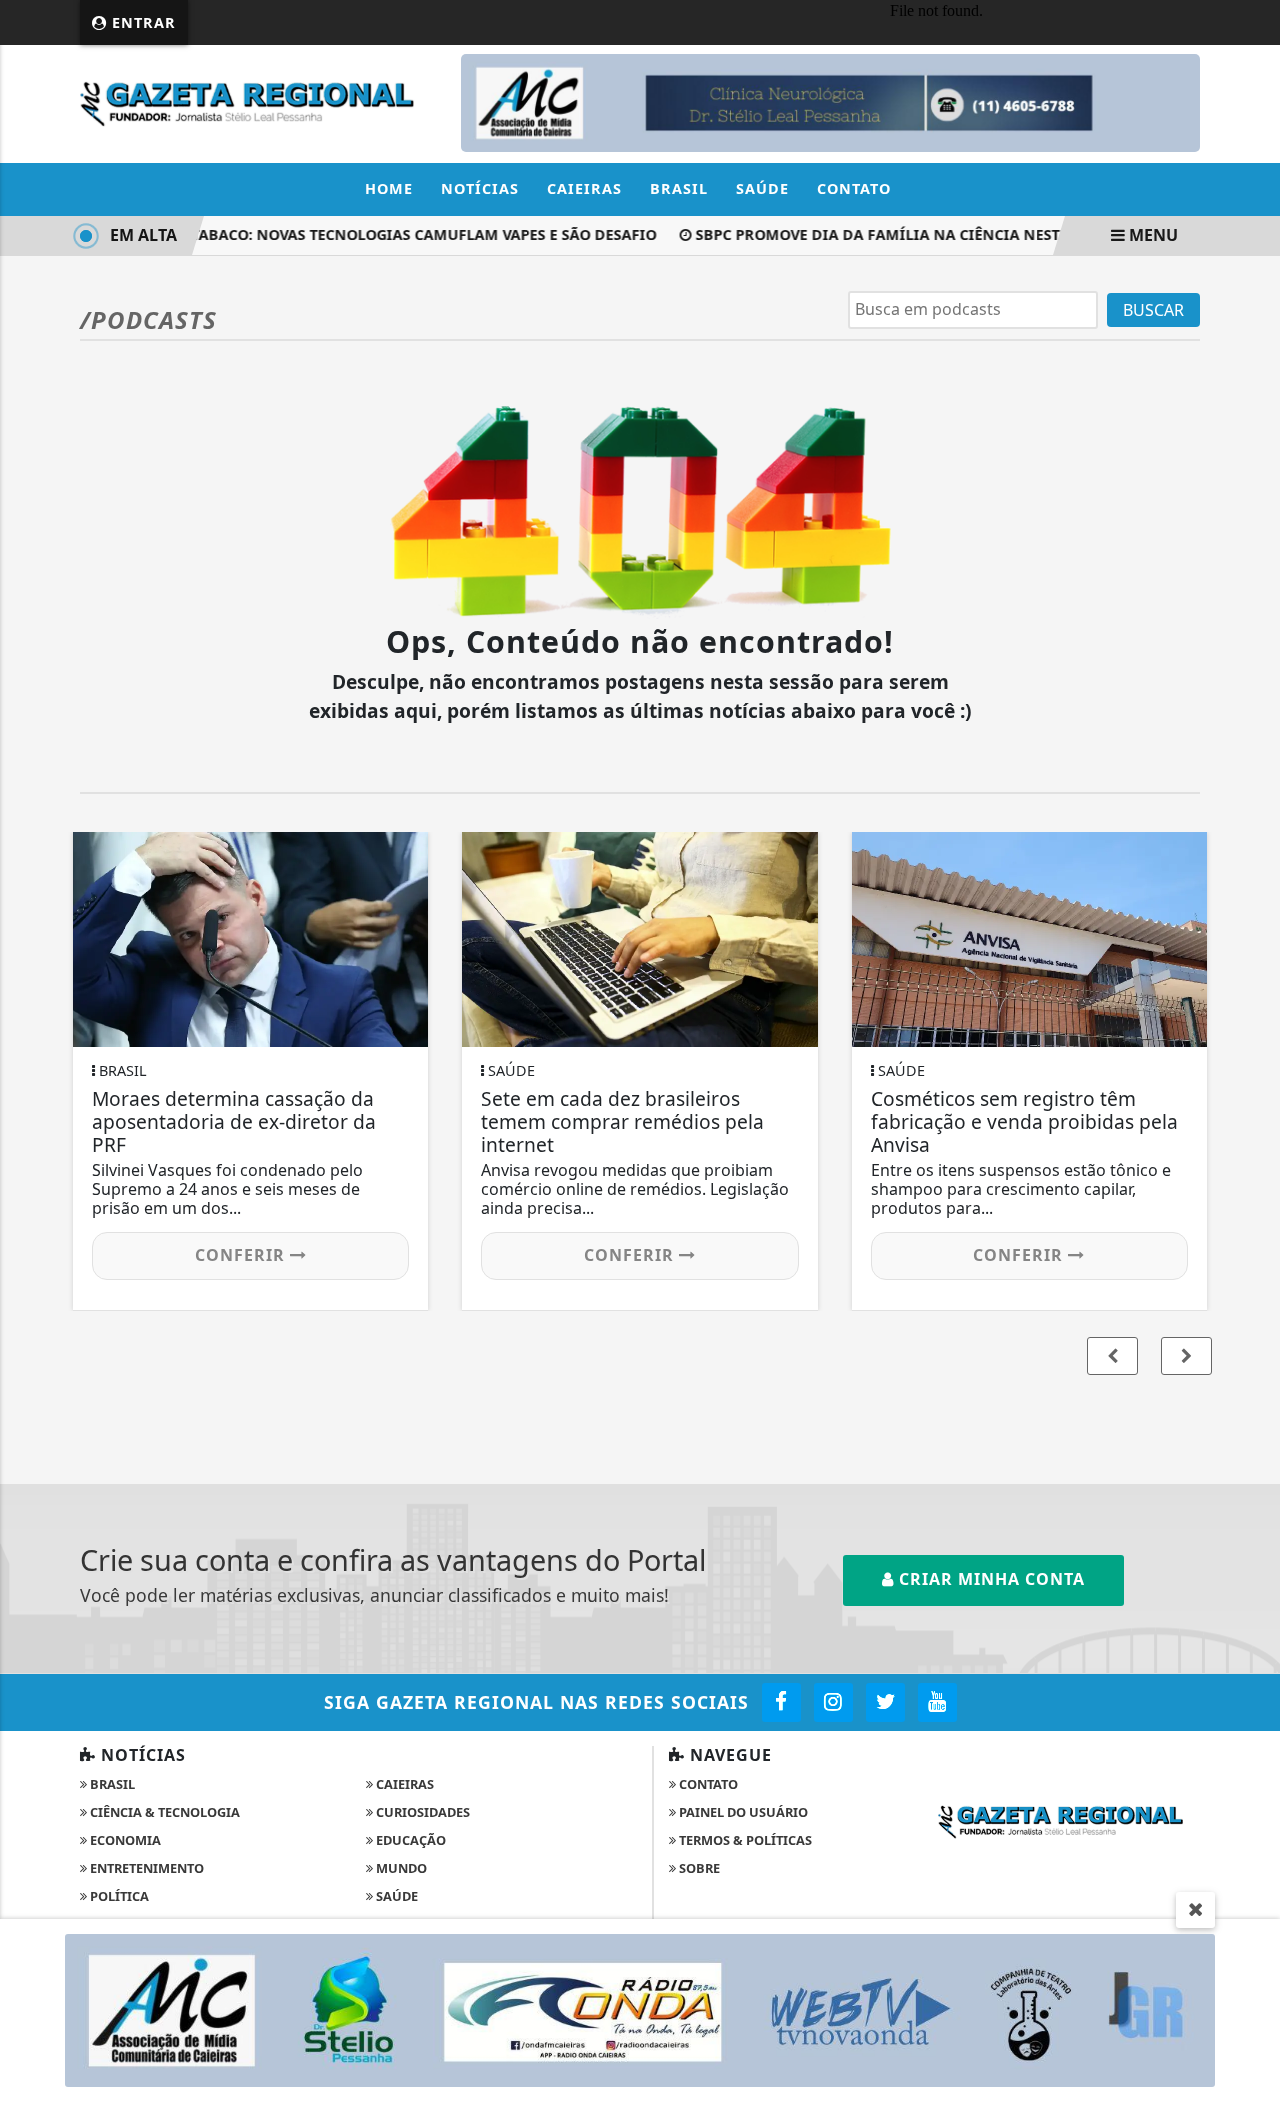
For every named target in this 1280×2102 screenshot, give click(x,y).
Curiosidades (421, 1812)
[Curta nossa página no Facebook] (781, 1702)
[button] (1186, 1356)
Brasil (679, 188)
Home (389, 188)
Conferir (242, 1255)
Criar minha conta (989, 1579)
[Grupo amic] (640, 2009)
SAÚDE (395, 1896)
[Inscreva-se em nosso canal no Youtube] (937, 1702)
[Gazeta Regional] (258, 102)
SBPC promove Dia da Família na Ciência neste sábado (899, 234)
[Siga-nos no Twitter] (885, 1702)
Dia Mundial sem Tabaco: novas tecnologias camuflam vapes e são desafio (339, 234)
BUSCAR (1153, 310)
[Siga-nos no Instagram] (833, 1702)
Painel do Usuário (742, 1812)
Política (118, 1896)
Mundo (400, 1868)
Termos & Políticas (744, 1840)
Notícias (480, 188)
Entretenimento (145, 1868)
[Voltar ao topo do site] (1249, 1261)
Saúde (762, 188)
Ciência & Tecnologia (163, 1812)
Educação (409, 1840)
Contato (854, 188)
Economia (124, 1840)
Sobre (698, 1868)
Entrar (141, 22)
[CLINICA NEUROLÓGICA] (830, 102)
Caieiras (584, 188)
